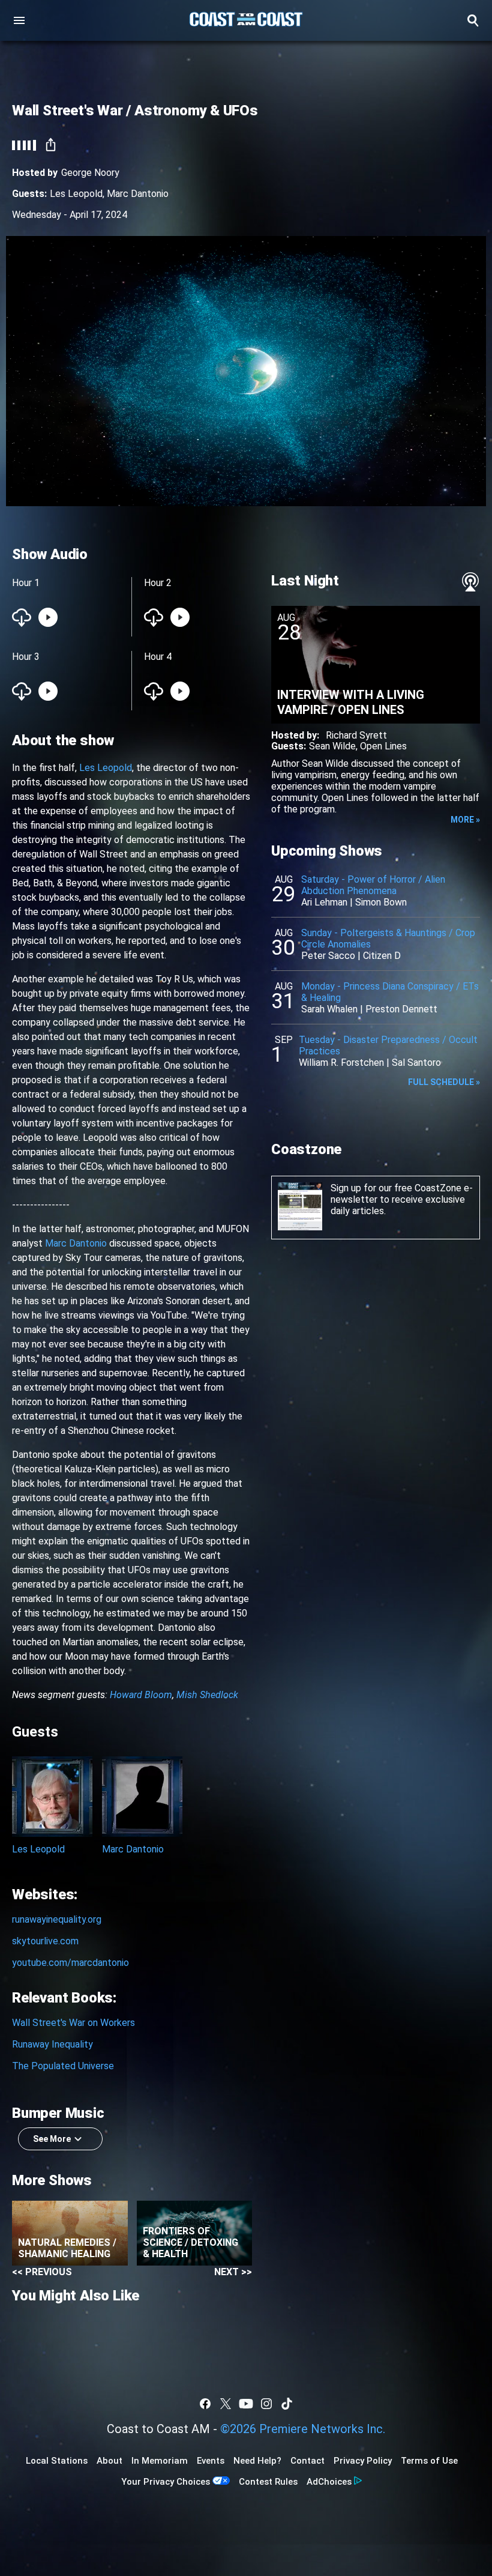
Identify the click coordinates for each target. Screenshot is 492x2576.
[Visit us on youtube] (246, 2404)
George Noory (90, 173)
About (109, 2461)
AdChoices (329, 2482)
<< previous (42, 2272)
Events (211, 2461)
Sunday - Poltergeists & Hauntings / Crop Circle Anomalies (388, 939)
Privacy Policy (363, 2461)
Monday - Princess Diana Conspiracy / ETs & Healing (390, 992)
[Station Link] (246, 20)
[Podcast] (470, 582)
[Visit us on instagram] (266, 2404)
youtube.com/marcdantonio (70, 1963)
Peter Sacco (328, 956)
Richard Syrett (356, 735)
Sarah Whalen (329, 1009)
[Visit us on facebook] (205, 2404)
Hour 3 (26, 657)
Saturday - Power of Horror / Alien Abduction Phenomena (373, 885)
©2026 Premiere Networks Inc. (303, 2429)
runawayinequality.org (57, 1919)
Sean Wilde (332, 746)
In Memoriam (160, 2461)
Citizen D (382, 956)
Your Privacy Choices (166, 2482)
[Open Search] (473, 20)
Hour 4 (158, 657)
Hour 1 (26, 583)
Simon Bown (381, 902)
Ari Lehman (324, 902)
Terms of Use (429, 2461)
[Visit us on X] (226, 2404)
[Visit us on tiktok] (287, 2404)
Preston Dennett (401, 1009)
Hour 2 (158, 583)
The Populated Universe (63, 2066)
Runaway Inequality (52, 2044)
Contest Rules (268, 2482)
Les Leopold (76, 194)
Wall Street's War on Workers (73, 2023)
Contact (307, 2461)
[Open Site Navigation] (19, 20)
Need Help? (257, 2461)
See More (52, 2139)
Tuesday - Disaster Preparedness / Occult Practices (388, 1045)
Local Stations (57, 2461)
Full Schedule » (444, 1082)
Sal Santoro (416, 1063)
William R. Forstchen (341, 1063)
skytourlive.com (45, 1941)
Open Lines (383, 746)
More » (465, 820)
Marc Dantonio (138, 194)
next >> (233, 2272)
